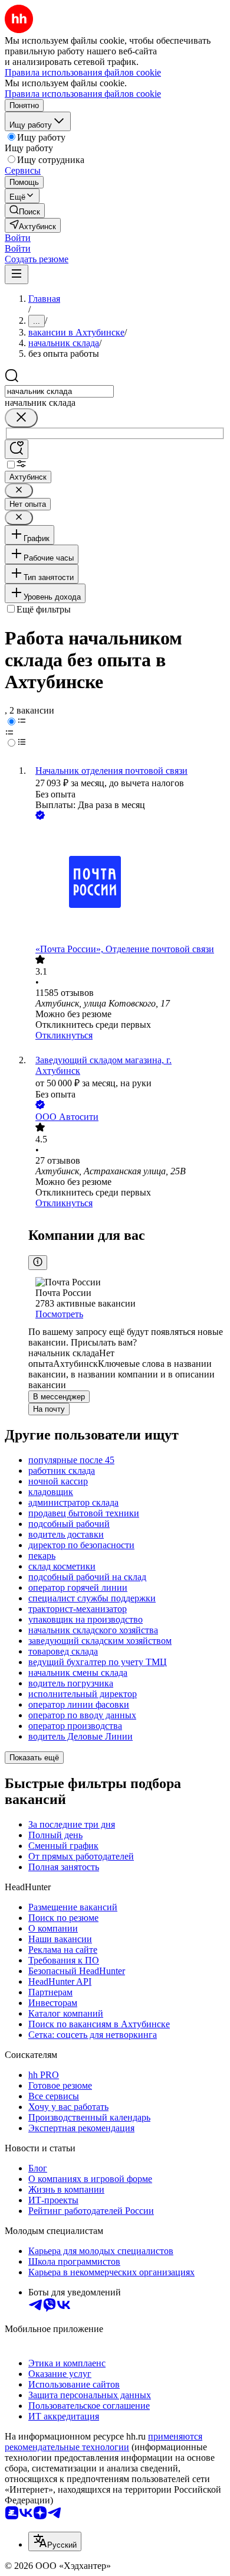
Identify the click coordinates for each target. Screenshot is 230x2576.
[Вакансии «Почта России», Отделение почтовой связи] (127, 883)
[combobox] (59, 391)
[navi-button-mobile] (17, 274)
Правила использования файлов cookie (83, 94)
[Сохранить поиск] (17, 449)
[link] (25, 211)
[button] (18, 238)
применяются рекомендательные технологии (103, 2442)
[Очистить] (21, 418)
